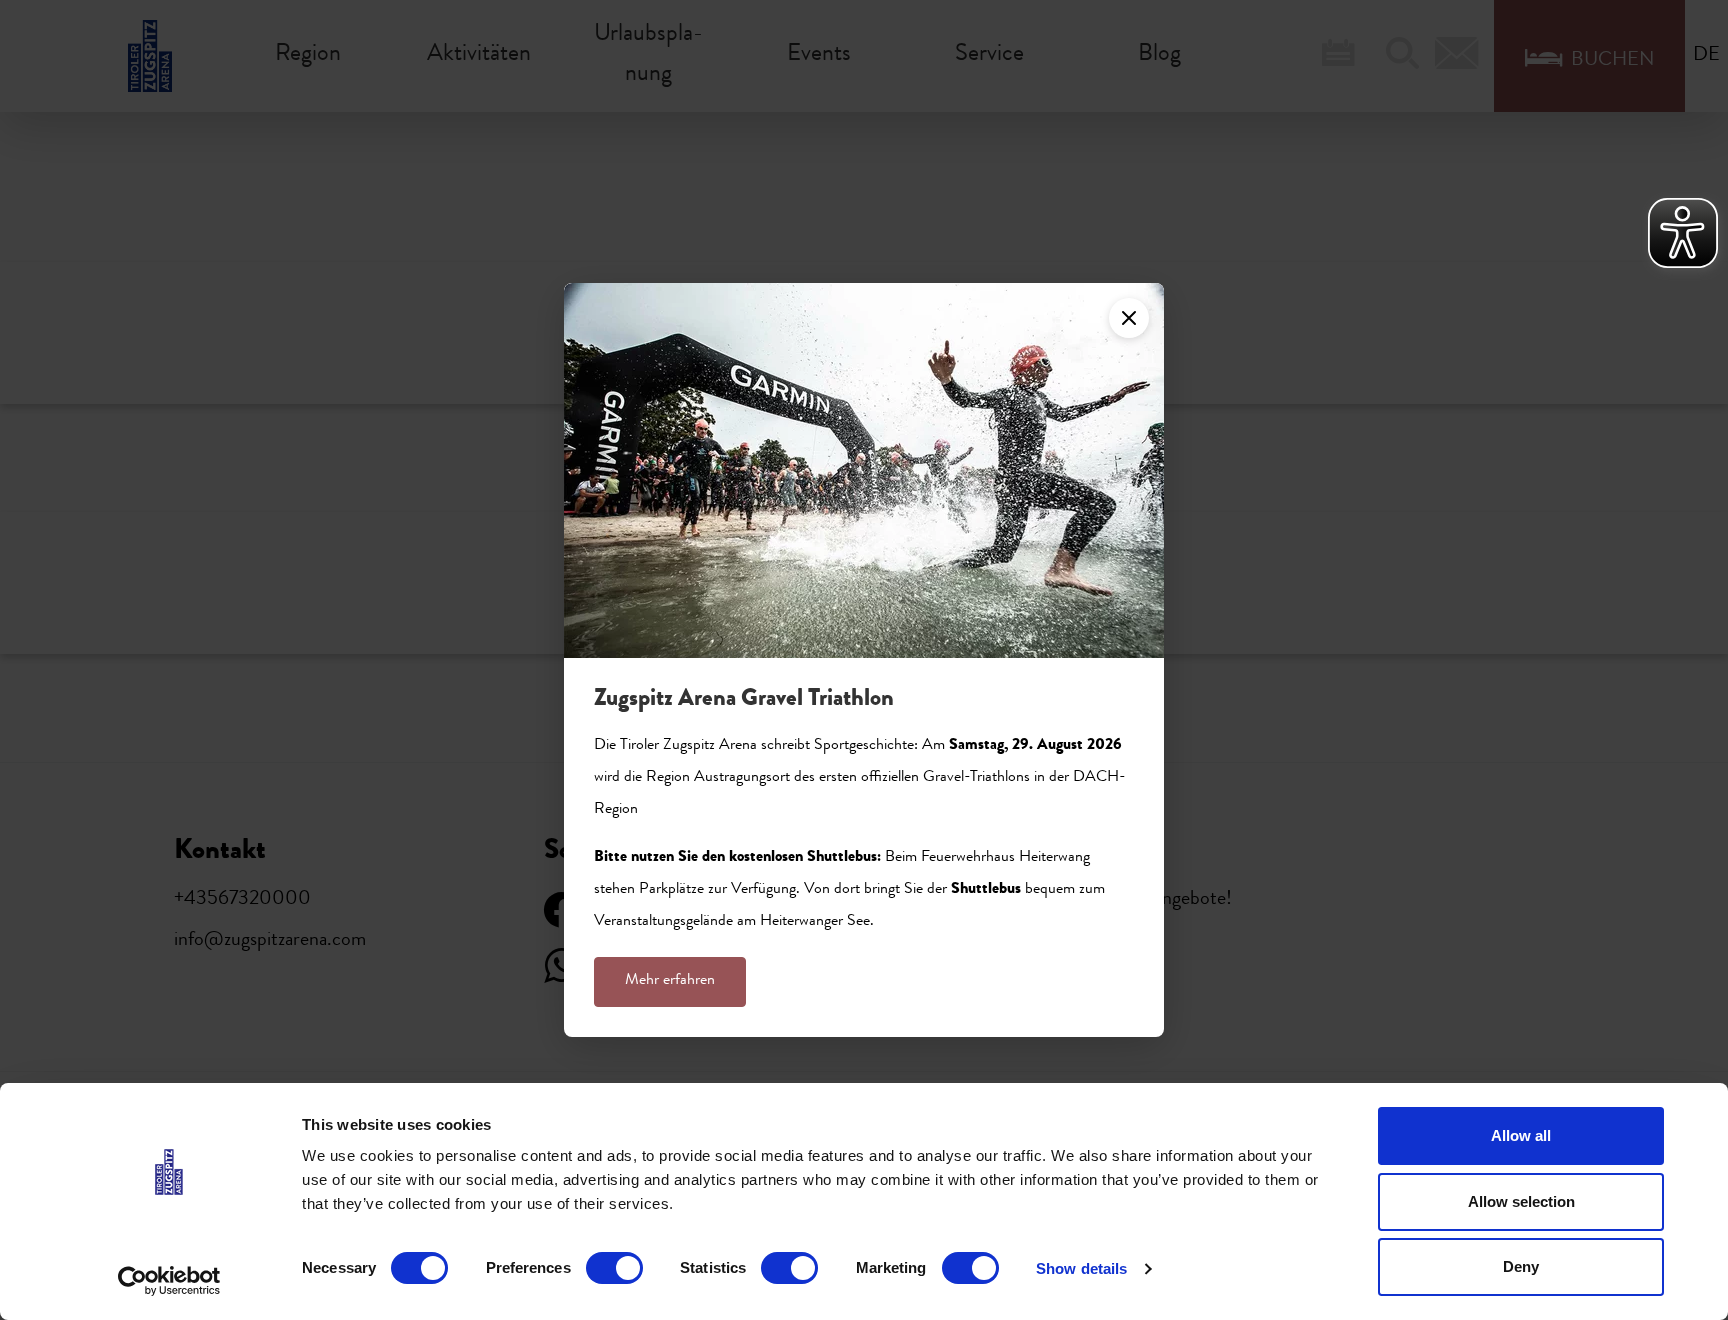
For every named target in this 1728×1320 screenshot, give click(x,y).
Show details (1081, 1268)
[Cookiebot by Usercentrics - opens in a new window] (169, 1281)
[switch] (614, 1268)
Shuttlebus (986, 890)
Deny (1521, 1266)
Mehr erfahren (670, 981)
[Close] (1129, 318)
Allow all (1521, 1135)
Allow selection (1521, 1201)
